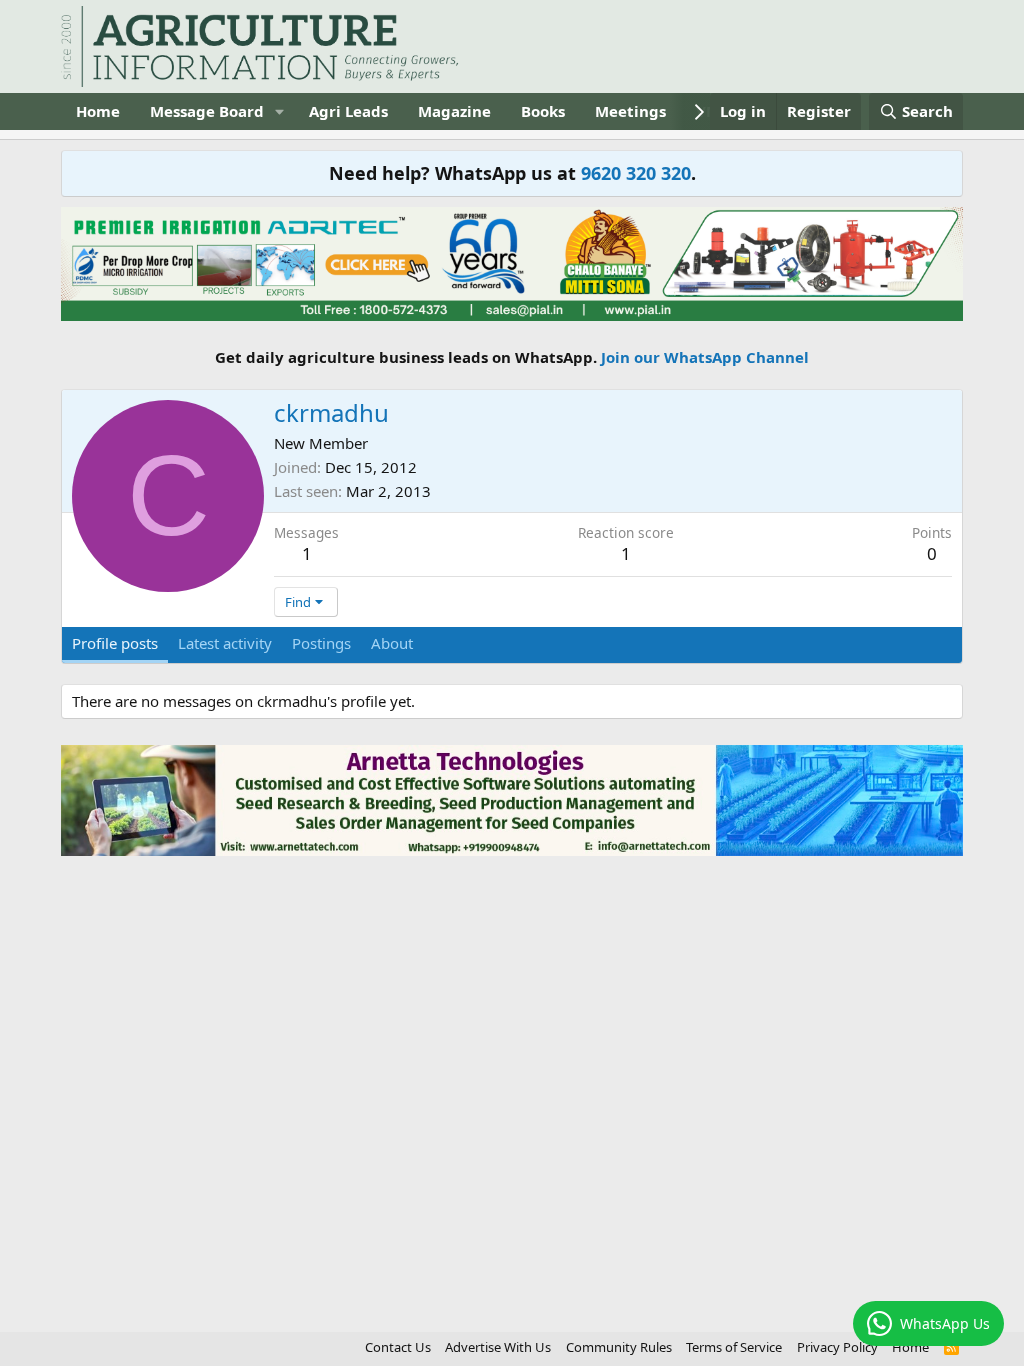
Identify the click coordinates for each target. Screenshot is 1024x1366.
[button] (280, 111)
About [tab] (392, 643)
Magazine (454, 111)
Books (543, 111)
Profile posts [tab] (115, 643)
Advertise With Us (498, 1347)
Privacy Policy (837, 1347)
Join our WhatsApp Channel (705, 357)
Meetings (630, 111)
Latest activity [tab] (225, 643)
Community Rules (619, 1347)
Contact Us (398, 1347)
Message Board (207, 111)
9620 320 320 (636, 173)
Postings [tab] (321, 643)
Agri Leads (348, 111)
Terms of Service (734, 1347)
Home (98, 111)
